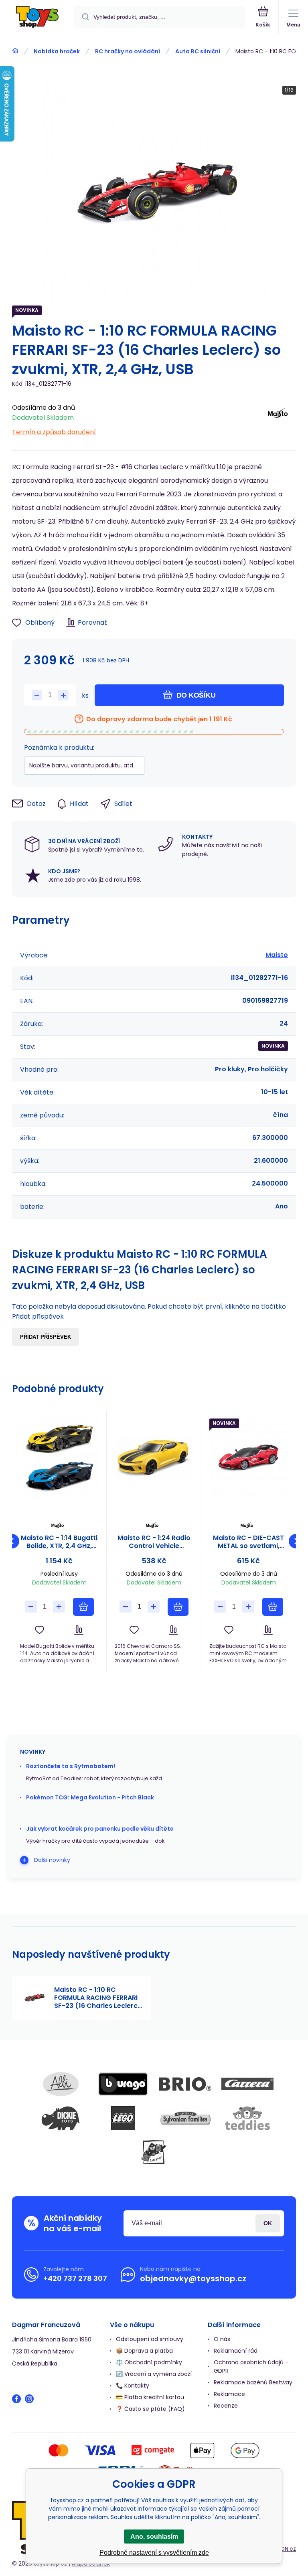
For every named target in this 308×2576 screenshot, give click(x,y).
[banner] (37, 17)
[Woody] (154, 2152)
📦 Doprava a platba (144, 2351)
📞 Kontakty (133, 2386)
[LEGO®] (123, 2118)
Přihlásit (268, 2223)
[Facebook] (16, 2399)
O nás (222, 2339)
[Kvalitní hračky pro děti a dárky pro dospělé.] (15, 51)
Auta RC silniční (198, 51)
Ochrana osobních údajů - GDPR (251, 2367)
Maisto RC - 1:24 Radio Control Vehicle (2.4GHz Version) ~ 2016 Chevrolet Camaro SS (154, 1542)
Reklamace (229, 2394)
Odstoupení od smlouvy (150, 2339)
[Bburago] (123, 2084)
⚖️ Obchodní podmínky (149, 2362)
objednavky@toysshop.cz (193, 2279)
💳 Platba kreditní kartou (150, 2397)
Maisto (277, 955)
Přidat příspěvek (46, 1337)
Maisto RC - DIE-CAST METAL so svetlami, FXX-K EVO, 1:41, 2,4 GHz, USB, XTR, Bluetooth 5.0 (248, 1542)
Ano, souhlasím (154, 2537)
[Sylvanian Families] (185, 2118)
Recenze (226, 2406)
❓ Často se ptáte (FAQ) (150, 2409)
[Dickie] (61, 2118)
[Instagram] (29, 2399)
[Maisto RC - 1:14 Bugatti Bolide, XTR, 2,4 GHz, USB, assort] (59, 1457)
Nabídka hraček (57, 51)
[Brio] (185, 2084)
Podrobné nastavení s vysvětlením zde (154, 2553)
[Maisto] (280, 418)
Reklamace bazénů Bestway (253, 2382)
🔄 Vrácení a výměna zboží (154, 2374)
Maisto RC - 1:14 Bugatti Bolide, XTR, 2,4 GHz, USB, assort (59, 1542)
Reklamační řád (236, 2351)
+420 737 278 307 (75, 2278)
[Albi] (61, 2084)
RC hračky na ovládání (128, 51)
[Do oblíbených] (40, 1630)
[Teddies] (247, 2118)
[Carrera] (247, 2084)
